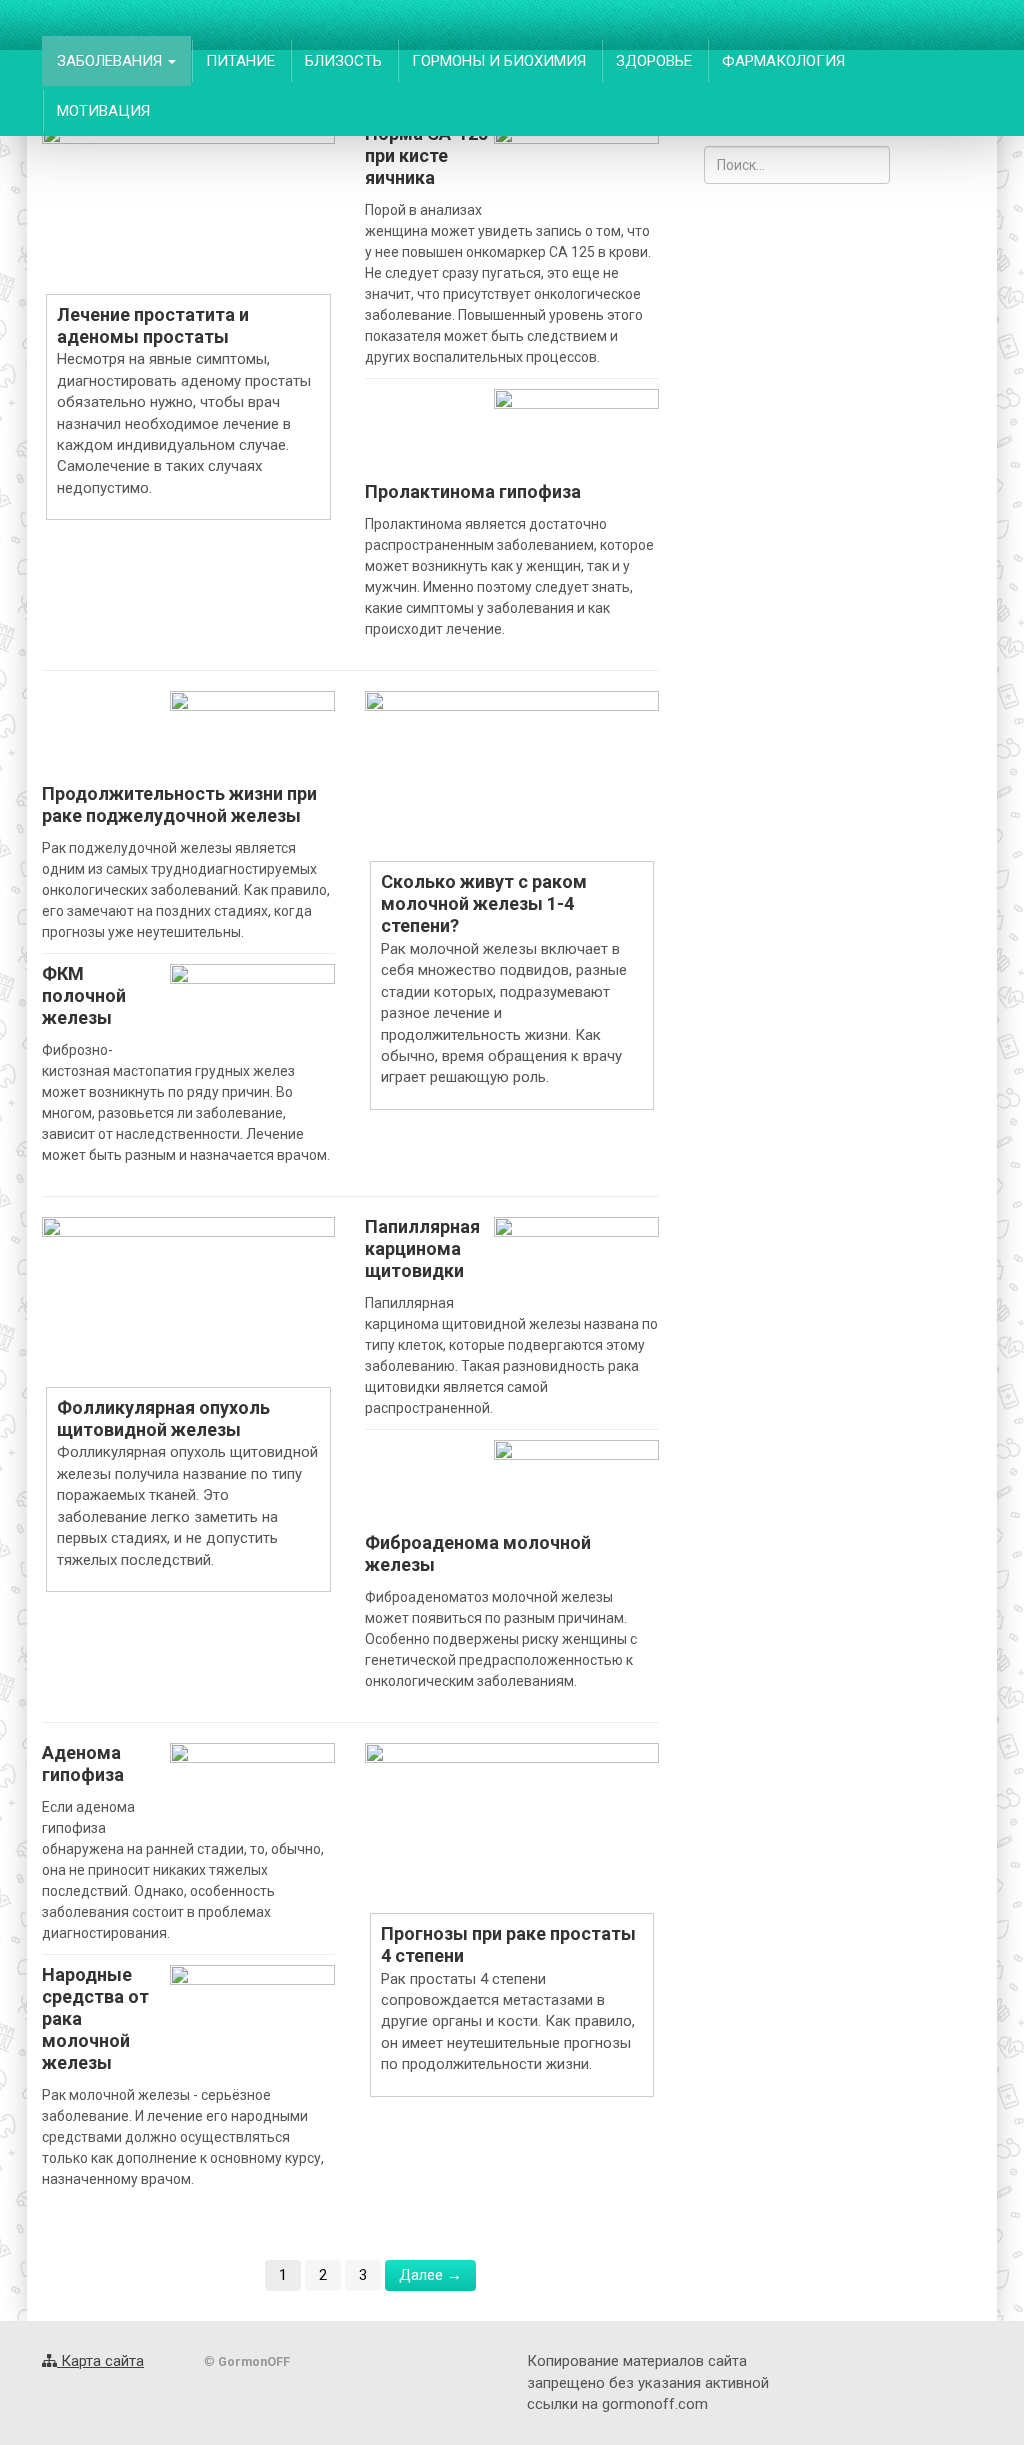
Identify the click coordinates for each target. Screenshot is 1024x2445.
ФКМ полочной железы (84, 995)
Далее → (430, 2275)
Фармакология (783, 61)
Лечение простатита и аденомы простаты (153, 325)
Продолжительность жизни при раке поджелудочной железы (179, 804)
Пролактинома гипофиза (473, 491)
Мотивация (103, 111)
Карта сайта (100, 2361)
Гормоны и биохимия (499, 61)
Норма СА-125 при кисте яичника (426, 155)
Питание (240, 61)
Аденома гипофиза (83, 1763)
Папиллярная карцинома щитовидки (422, 1248)
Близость (343, 61)
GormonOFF (118, 24)
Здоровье (654, 61)
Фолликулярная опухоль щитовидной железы (163, 1418)
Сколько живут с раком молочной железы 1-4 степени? (484, 904)
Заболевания (111, 61)
